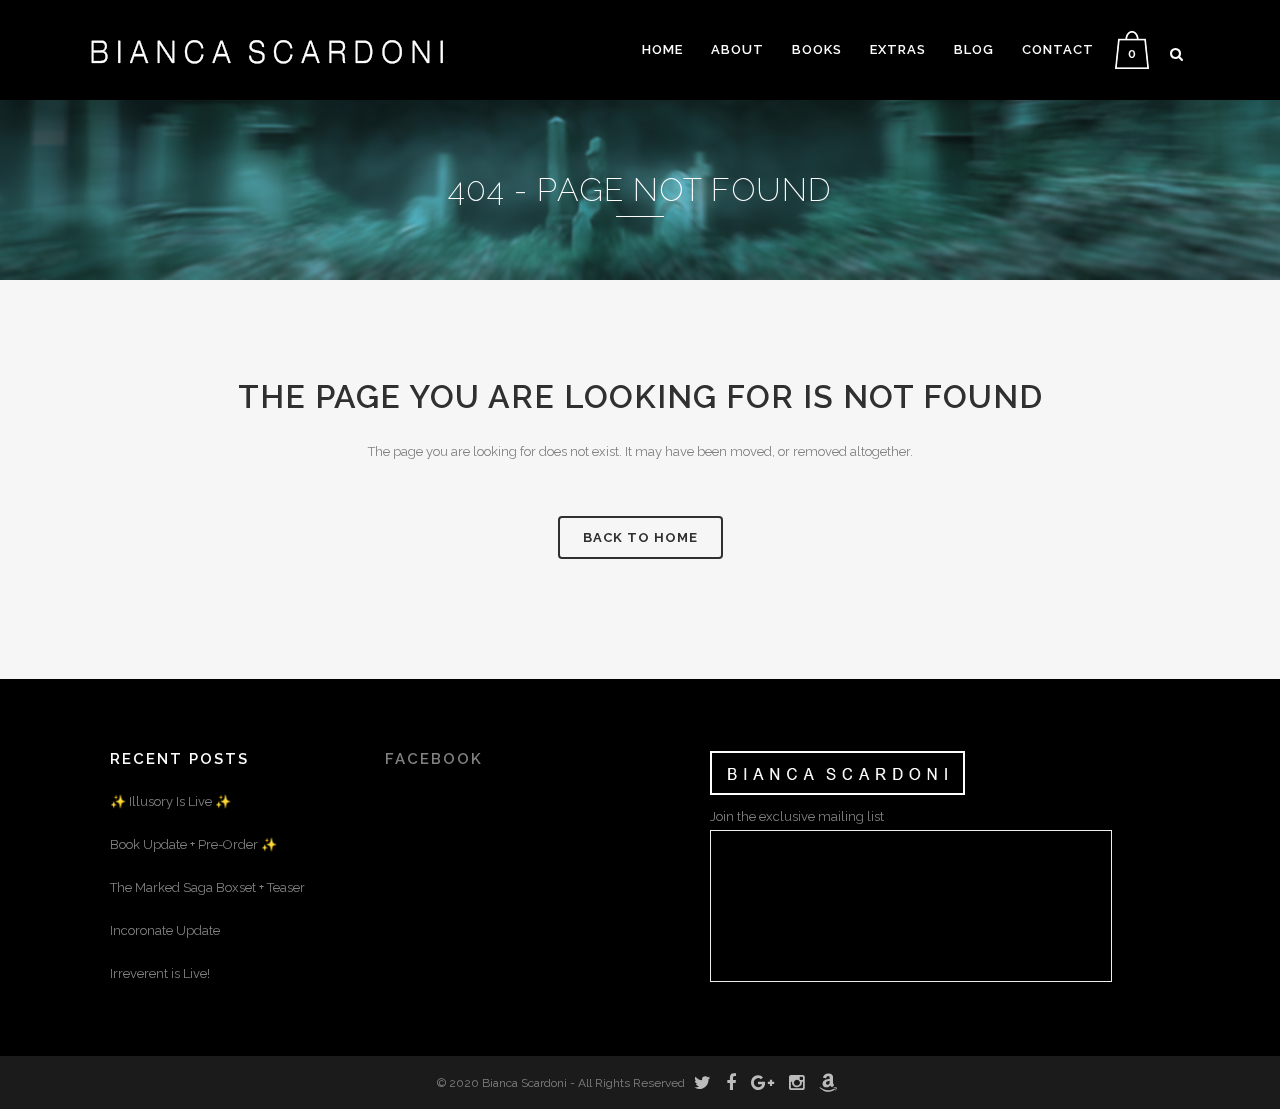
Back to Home (640, 537)
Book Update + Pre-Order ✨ (193, 844)
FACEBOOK (434, 759)
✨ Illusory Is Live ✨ (170, 801)
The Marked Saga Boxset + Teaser (207, 887)
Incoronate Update (165, 930)
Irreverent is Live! (160, 973)
